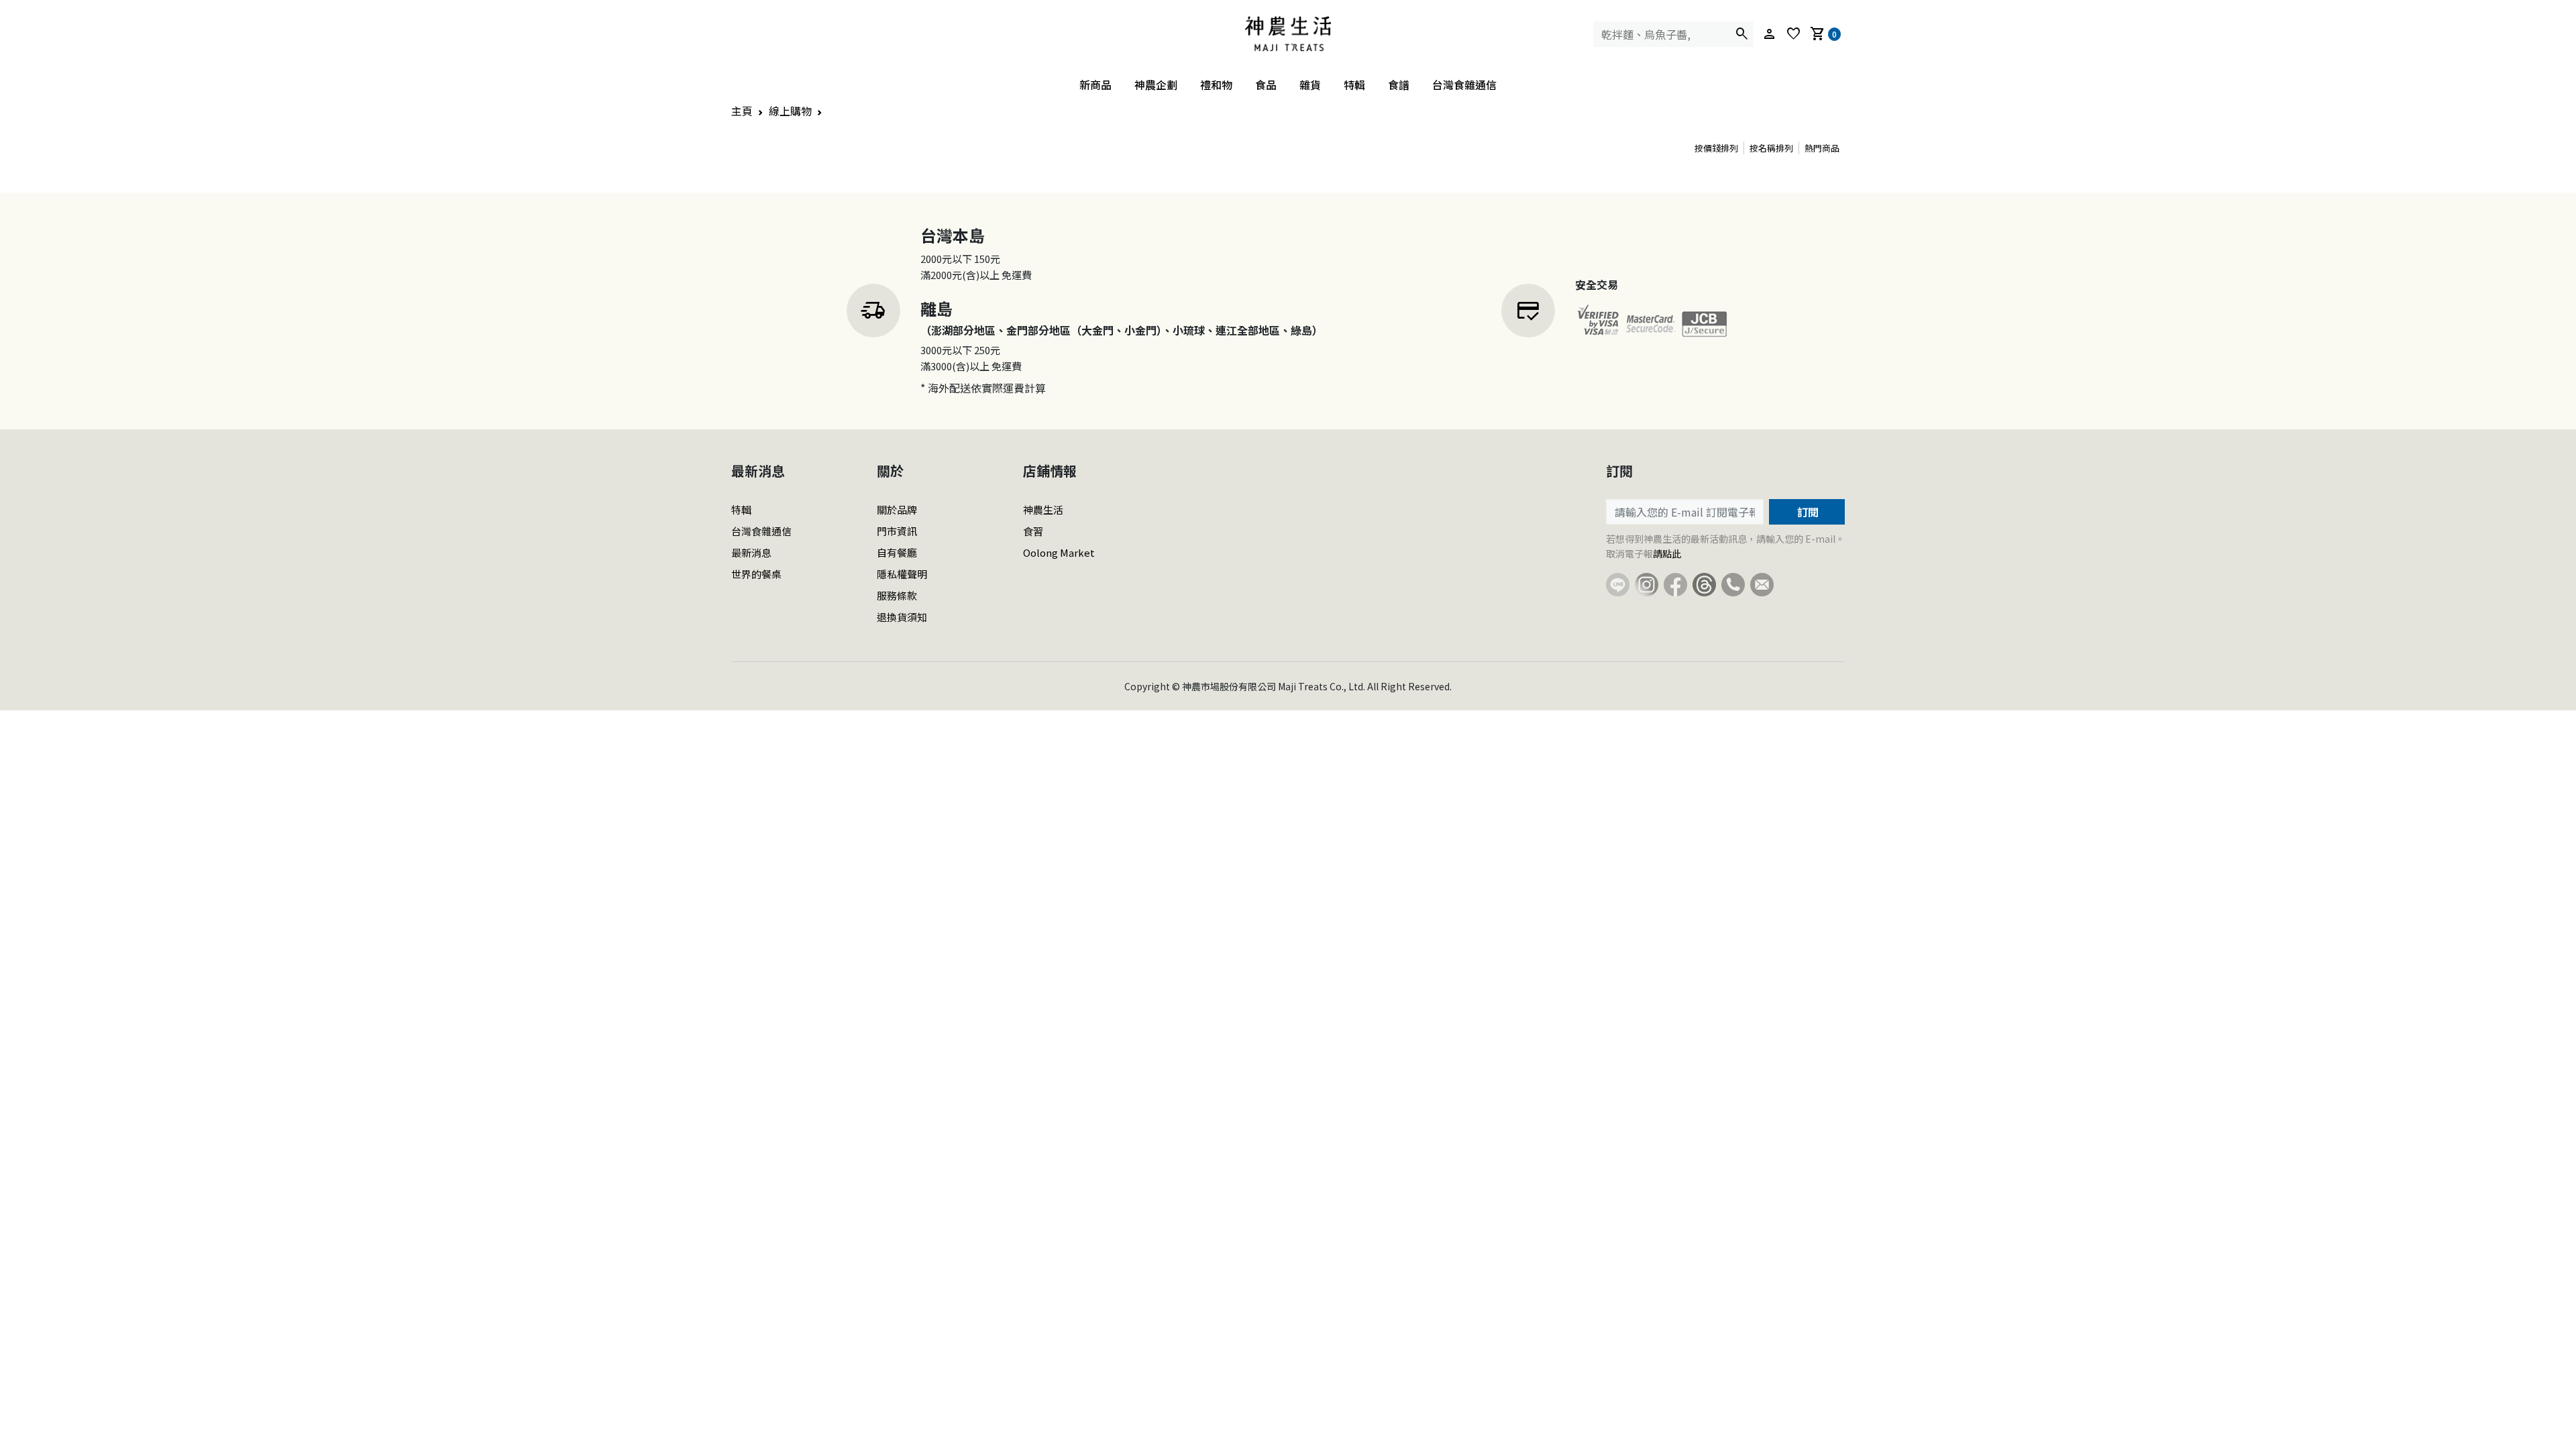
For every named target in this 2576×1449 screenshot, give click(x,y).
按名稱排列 (1771, 148)
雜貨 (1310, 85)
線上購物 (790, 111)
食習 (1033, 531)
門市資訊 (897, 531)
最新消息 (751, 552)
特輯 (1354, 85)
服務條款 (897, 595)
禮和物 (1216, 85)
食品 (1266, 85)
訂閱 (1807, 512)
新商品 (1095, 85)
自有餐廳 (897, 552)
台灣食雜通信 (1464, 85)
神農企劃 (1156, 85)
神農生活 (1043, 509)
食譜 (1399, 85)
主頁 (742, 111)
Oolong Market (1059, 552)
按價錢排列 (1716, 148)
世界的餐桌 (756, 574)
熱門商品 (1822, 148)
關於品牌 (897, 509)
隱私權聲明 (902, 574)
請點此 (1667, 553)
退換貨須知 (902, 617)
